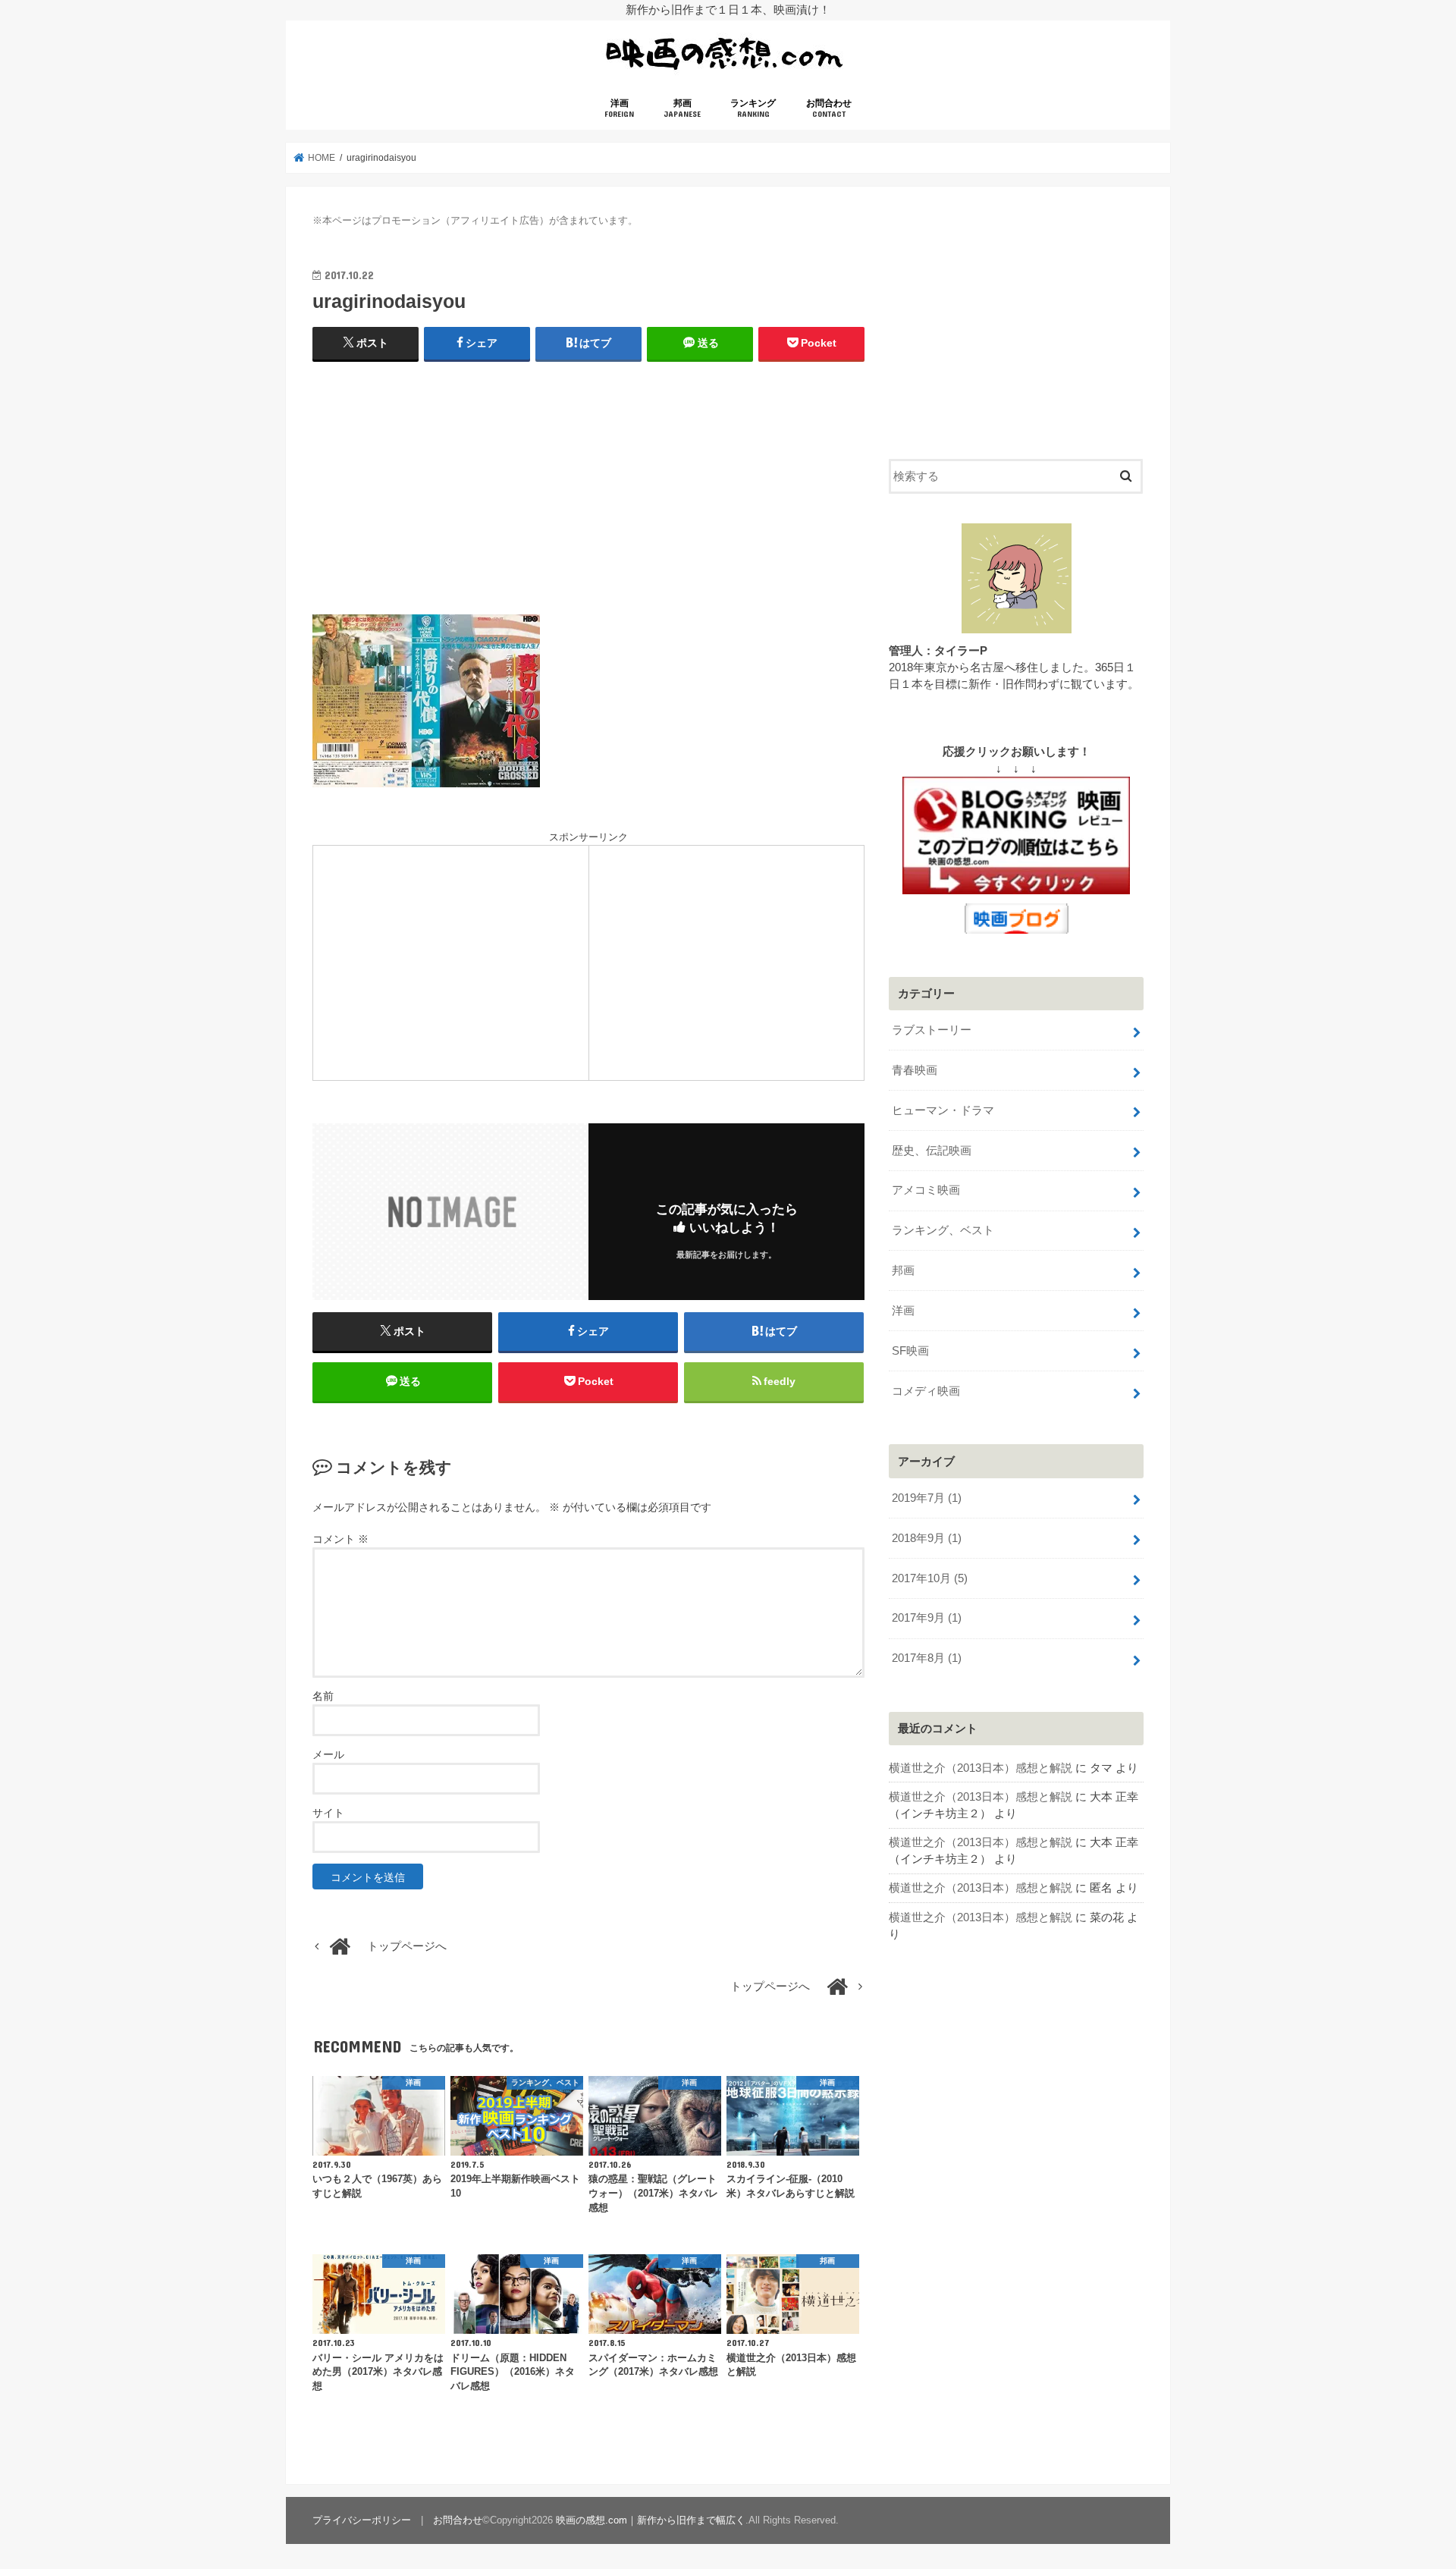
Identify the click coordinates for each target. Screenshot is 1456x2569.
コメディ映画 (926, 1391)
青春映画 (915, 1070)
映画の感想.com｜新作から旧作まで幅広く (651, 2520)
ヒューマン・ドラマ (943, 1110)
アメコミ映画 (926, 1190)
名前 (323, 1696)
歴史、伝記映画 (932, 1151)
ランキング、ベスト (943, 1230)
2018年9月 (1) (927, 1538)
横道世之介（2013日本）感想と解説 (981, 1768)
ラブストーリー (932, 1030)
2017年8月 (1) (927, 1658)
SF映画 (910, 1351)
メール (328, 1754)
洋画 (619, 108)
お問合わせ (829, 108)
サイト (328, 1813)
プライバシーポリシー (362, 2520)
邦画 (682, 108)
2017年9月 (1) (927, 1618)
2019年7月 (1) (927, 1498)
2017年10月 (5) (930, 1578)
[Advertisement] (588, 485)
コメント (340, 1539)
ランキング (753, 108)
